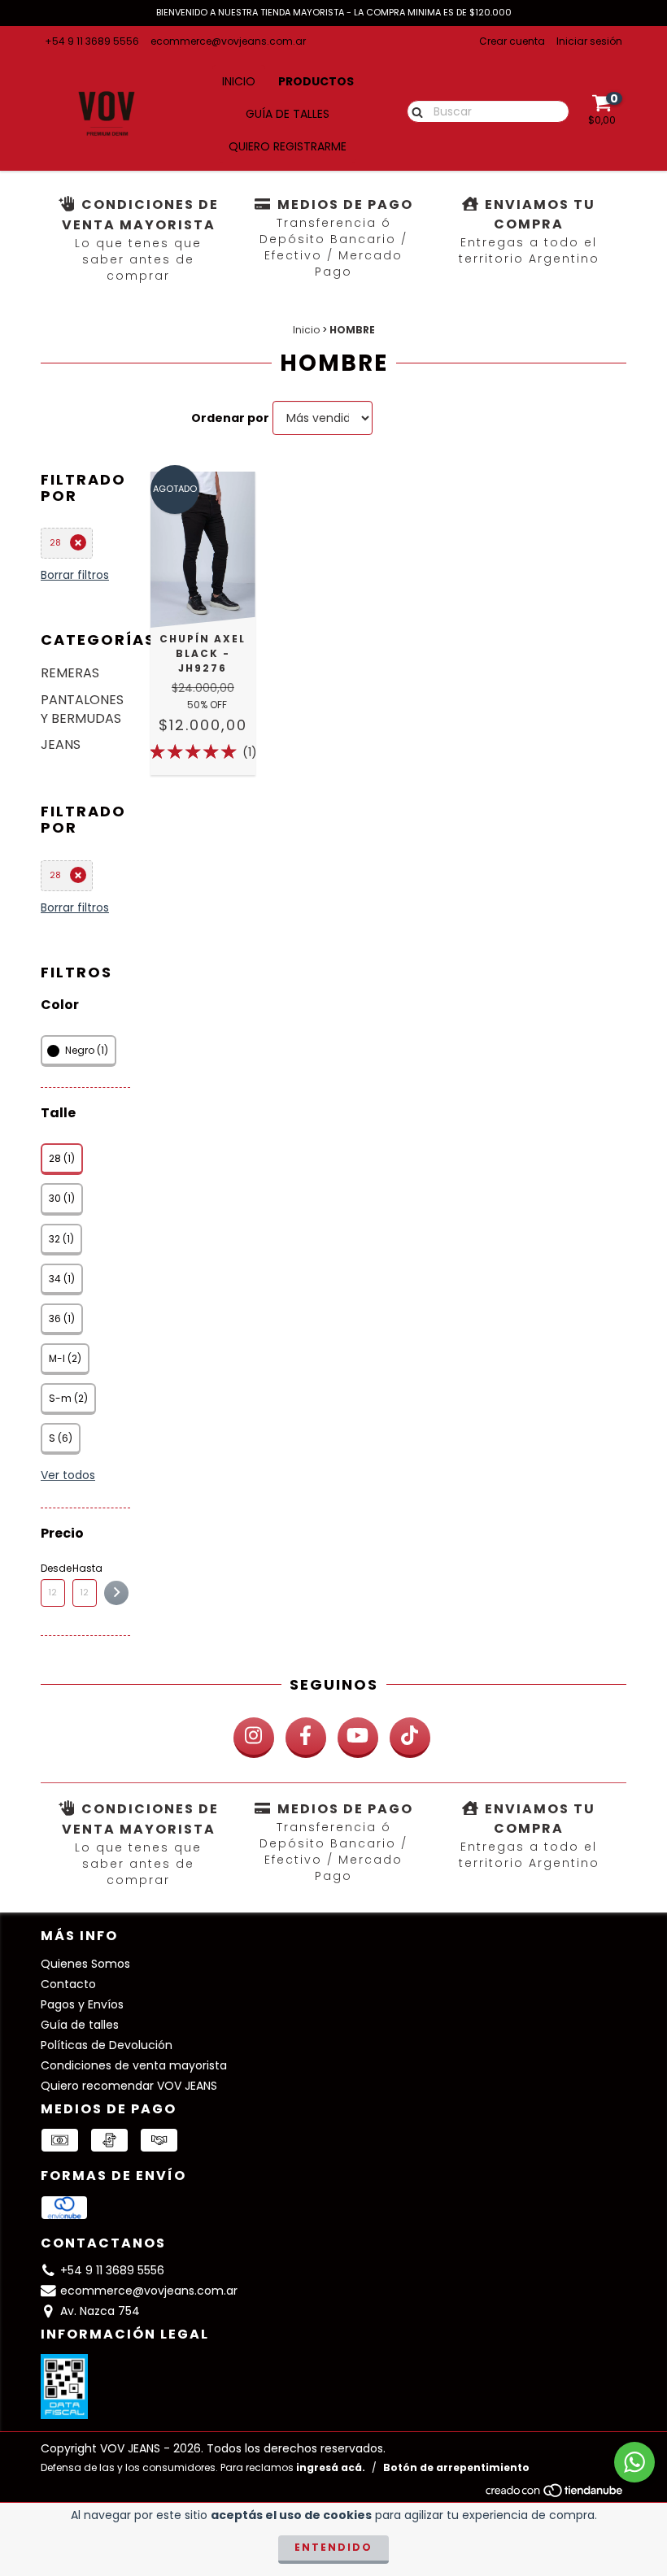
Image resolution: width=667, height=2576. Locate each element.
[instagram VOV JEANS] (254, 1738)
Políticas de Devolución (107, 2045)
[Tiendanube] (555, 2494)
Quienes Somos (85, 1964)
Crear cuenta (512, 41)
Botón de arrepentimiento (456, 2467)
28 (55, 542)
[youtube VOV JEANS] (358, 1738)
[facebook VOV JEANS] (306, 1738)
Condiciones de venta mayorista (134, 2065)
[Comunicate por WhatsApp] (634, 2462)
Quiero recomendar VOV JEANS (129, 2086)
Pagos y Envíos (82, 2004)
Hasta (85, 1568)
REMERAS (70, 673)
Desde (53, 1568)
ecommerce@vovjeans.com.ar (228, 41)
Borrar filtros (75, 575)
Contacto (68, 1984)
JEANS (61, 744)
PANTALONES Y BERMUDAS (82, 709)
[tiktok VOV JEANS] (410, 1738)
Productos (316, 81)
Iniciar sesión (589, 41)
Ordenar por (230, 418)
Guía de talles (288, 114)
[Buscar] (414, 111)
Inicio (239, 81)
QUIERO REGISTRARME (288, 146)
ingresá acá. (331, 2467)
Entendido (333, 2547)
